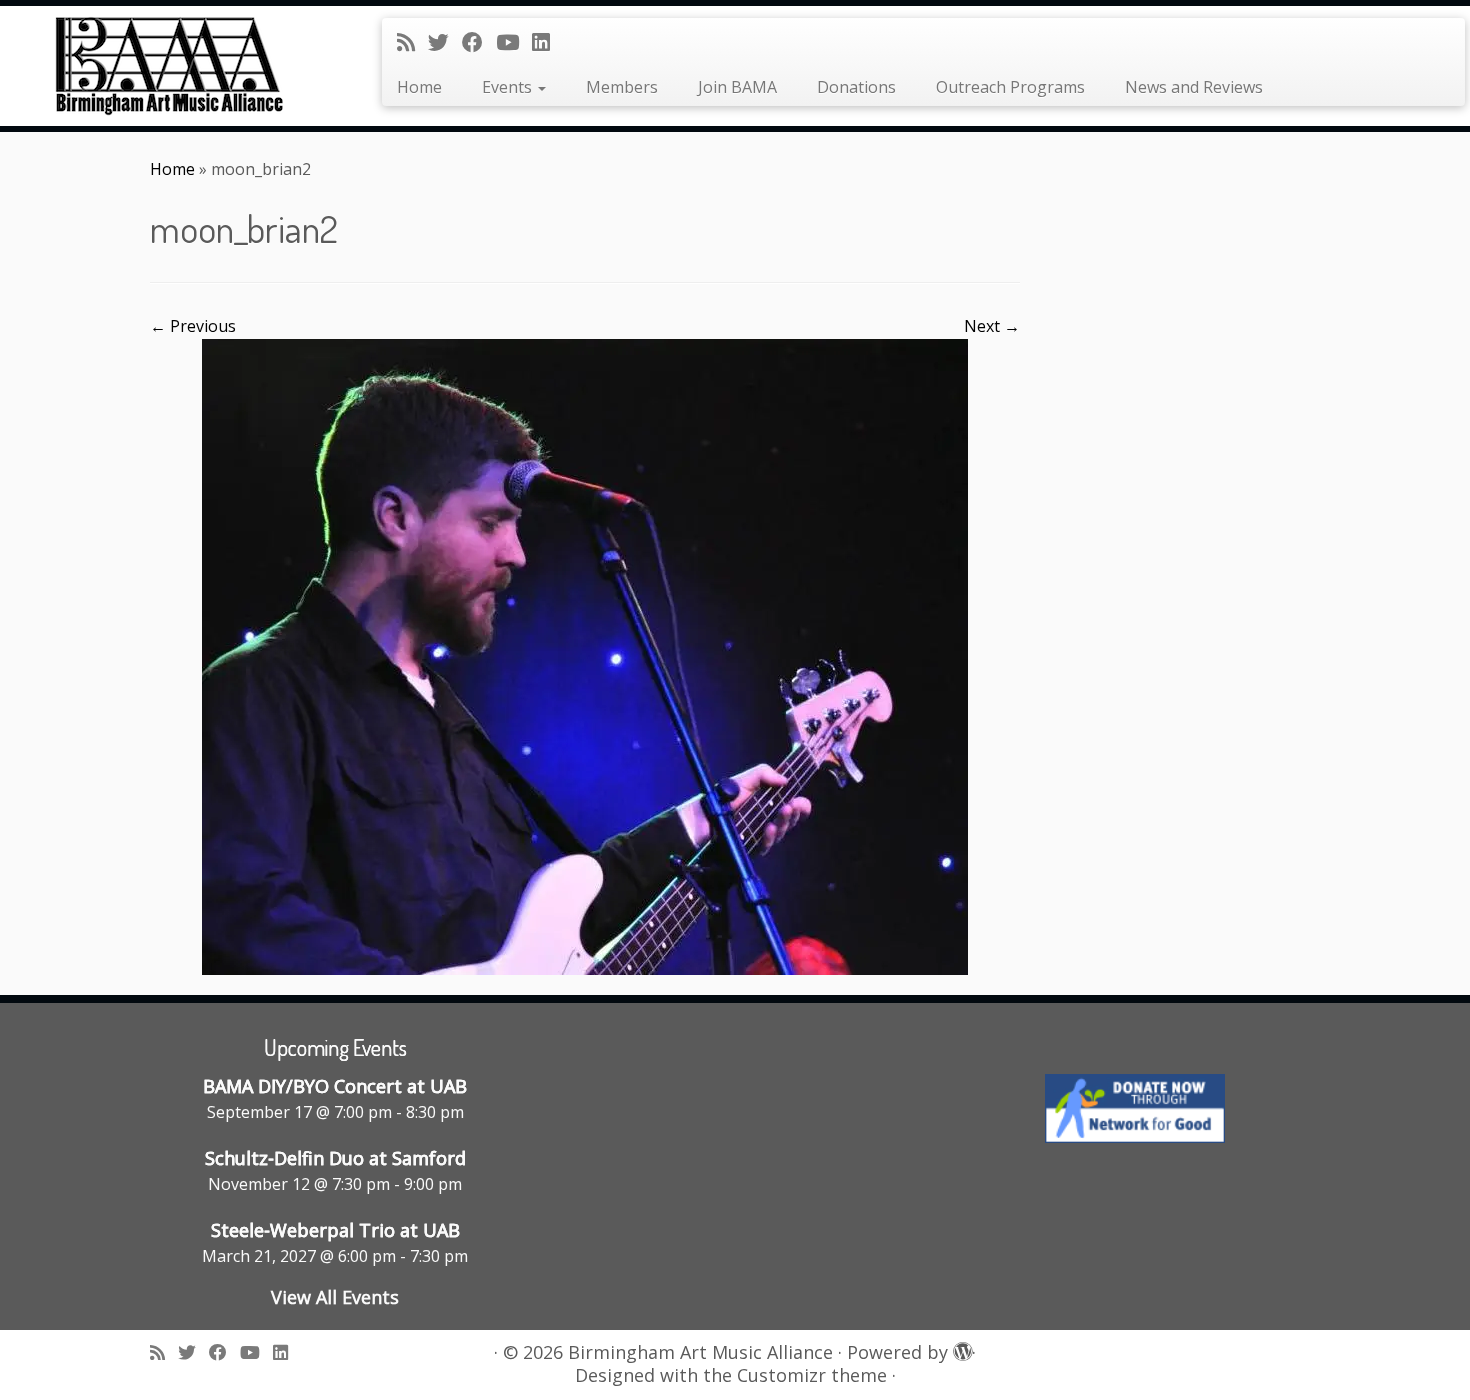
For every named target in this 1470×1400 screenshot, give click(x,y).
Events (509, 87)
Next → (992, 326)
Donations (856, 87)
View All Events (335, 1297)
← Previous (193, 326)
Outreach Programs (1010, 87)
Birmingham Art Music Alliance (700, 1352)
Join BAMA (737, 87)
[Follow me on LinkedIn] (547, 42)
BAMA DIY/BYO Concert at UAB (335, 1086)
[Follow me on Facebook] (479, 42)
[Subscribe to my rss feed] (412, 42)
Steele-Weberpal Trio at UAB (335, 1230)
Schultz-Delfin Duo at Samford (335, 1158)
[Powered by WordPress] (960, 1348)
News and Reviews (1194, 87)
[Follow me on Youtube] (514, 42)
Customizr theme (812, 1375)
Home (419, 87)
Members (622, 87)
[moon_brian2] (585, 655)
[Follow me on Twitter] (445, 42)
